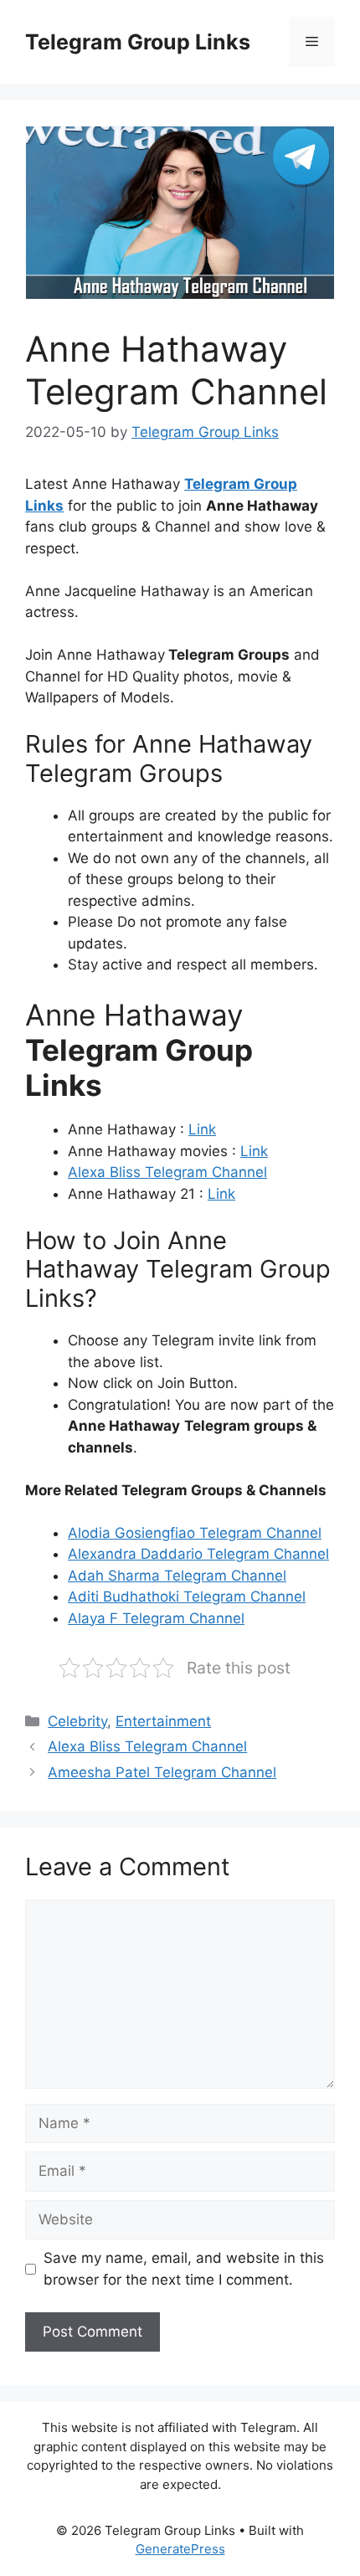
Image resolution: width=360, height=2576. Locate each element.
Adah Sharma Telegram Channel (177, 1576)
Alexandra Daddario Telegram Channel (198, 1554)
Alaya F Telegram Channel (156, 1618)
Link (202, 1129)
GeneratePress (180, 2549)
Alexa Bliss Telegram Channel (167, 1172)
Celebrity (77, 1721)
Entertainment (163, 1721)
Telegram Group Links (138, 42)
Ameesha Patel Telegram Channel (162, 1772)
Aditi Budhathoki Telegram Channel (187, 1597)
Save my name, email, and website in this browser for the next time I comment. (184, 2269)
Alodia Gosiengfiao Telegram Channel (195, 1533)
